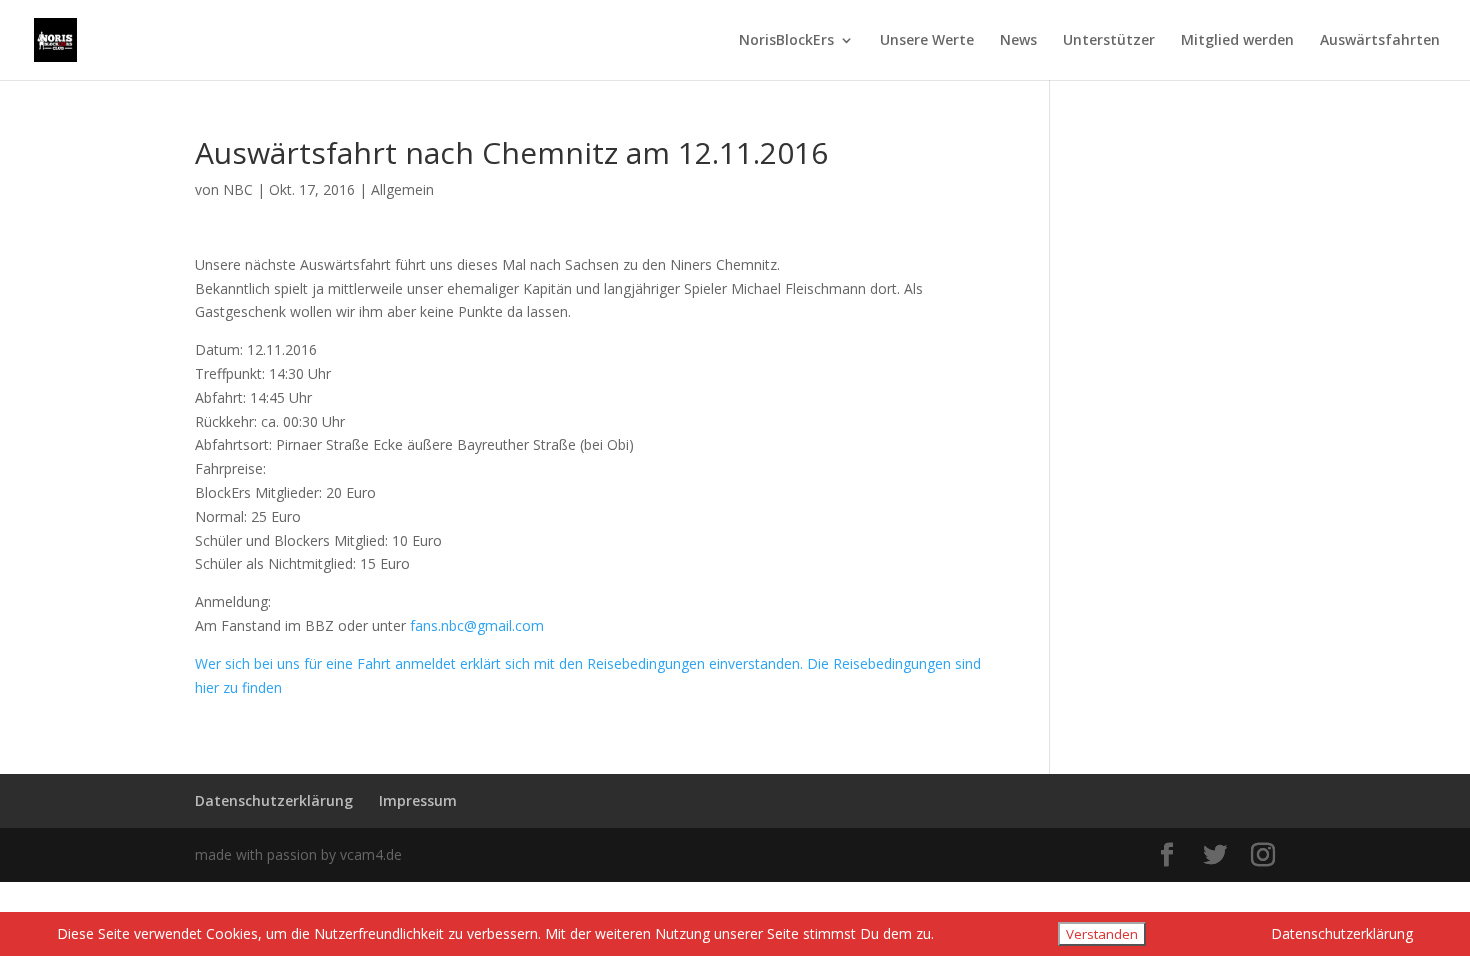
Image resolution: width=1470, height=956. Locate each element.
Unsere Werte (927, 41)
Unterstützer (1109, 41)
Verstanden (1102, 934)
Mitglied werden (1237, 41)
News (1018, 41)
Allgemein (402, 189)
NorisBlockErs (786, 41)
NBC (238, 189)
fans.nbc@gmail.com (477, 625)
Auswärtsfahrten (1380, 41)
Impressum (418, 800)
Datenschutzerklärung (274, 800)
